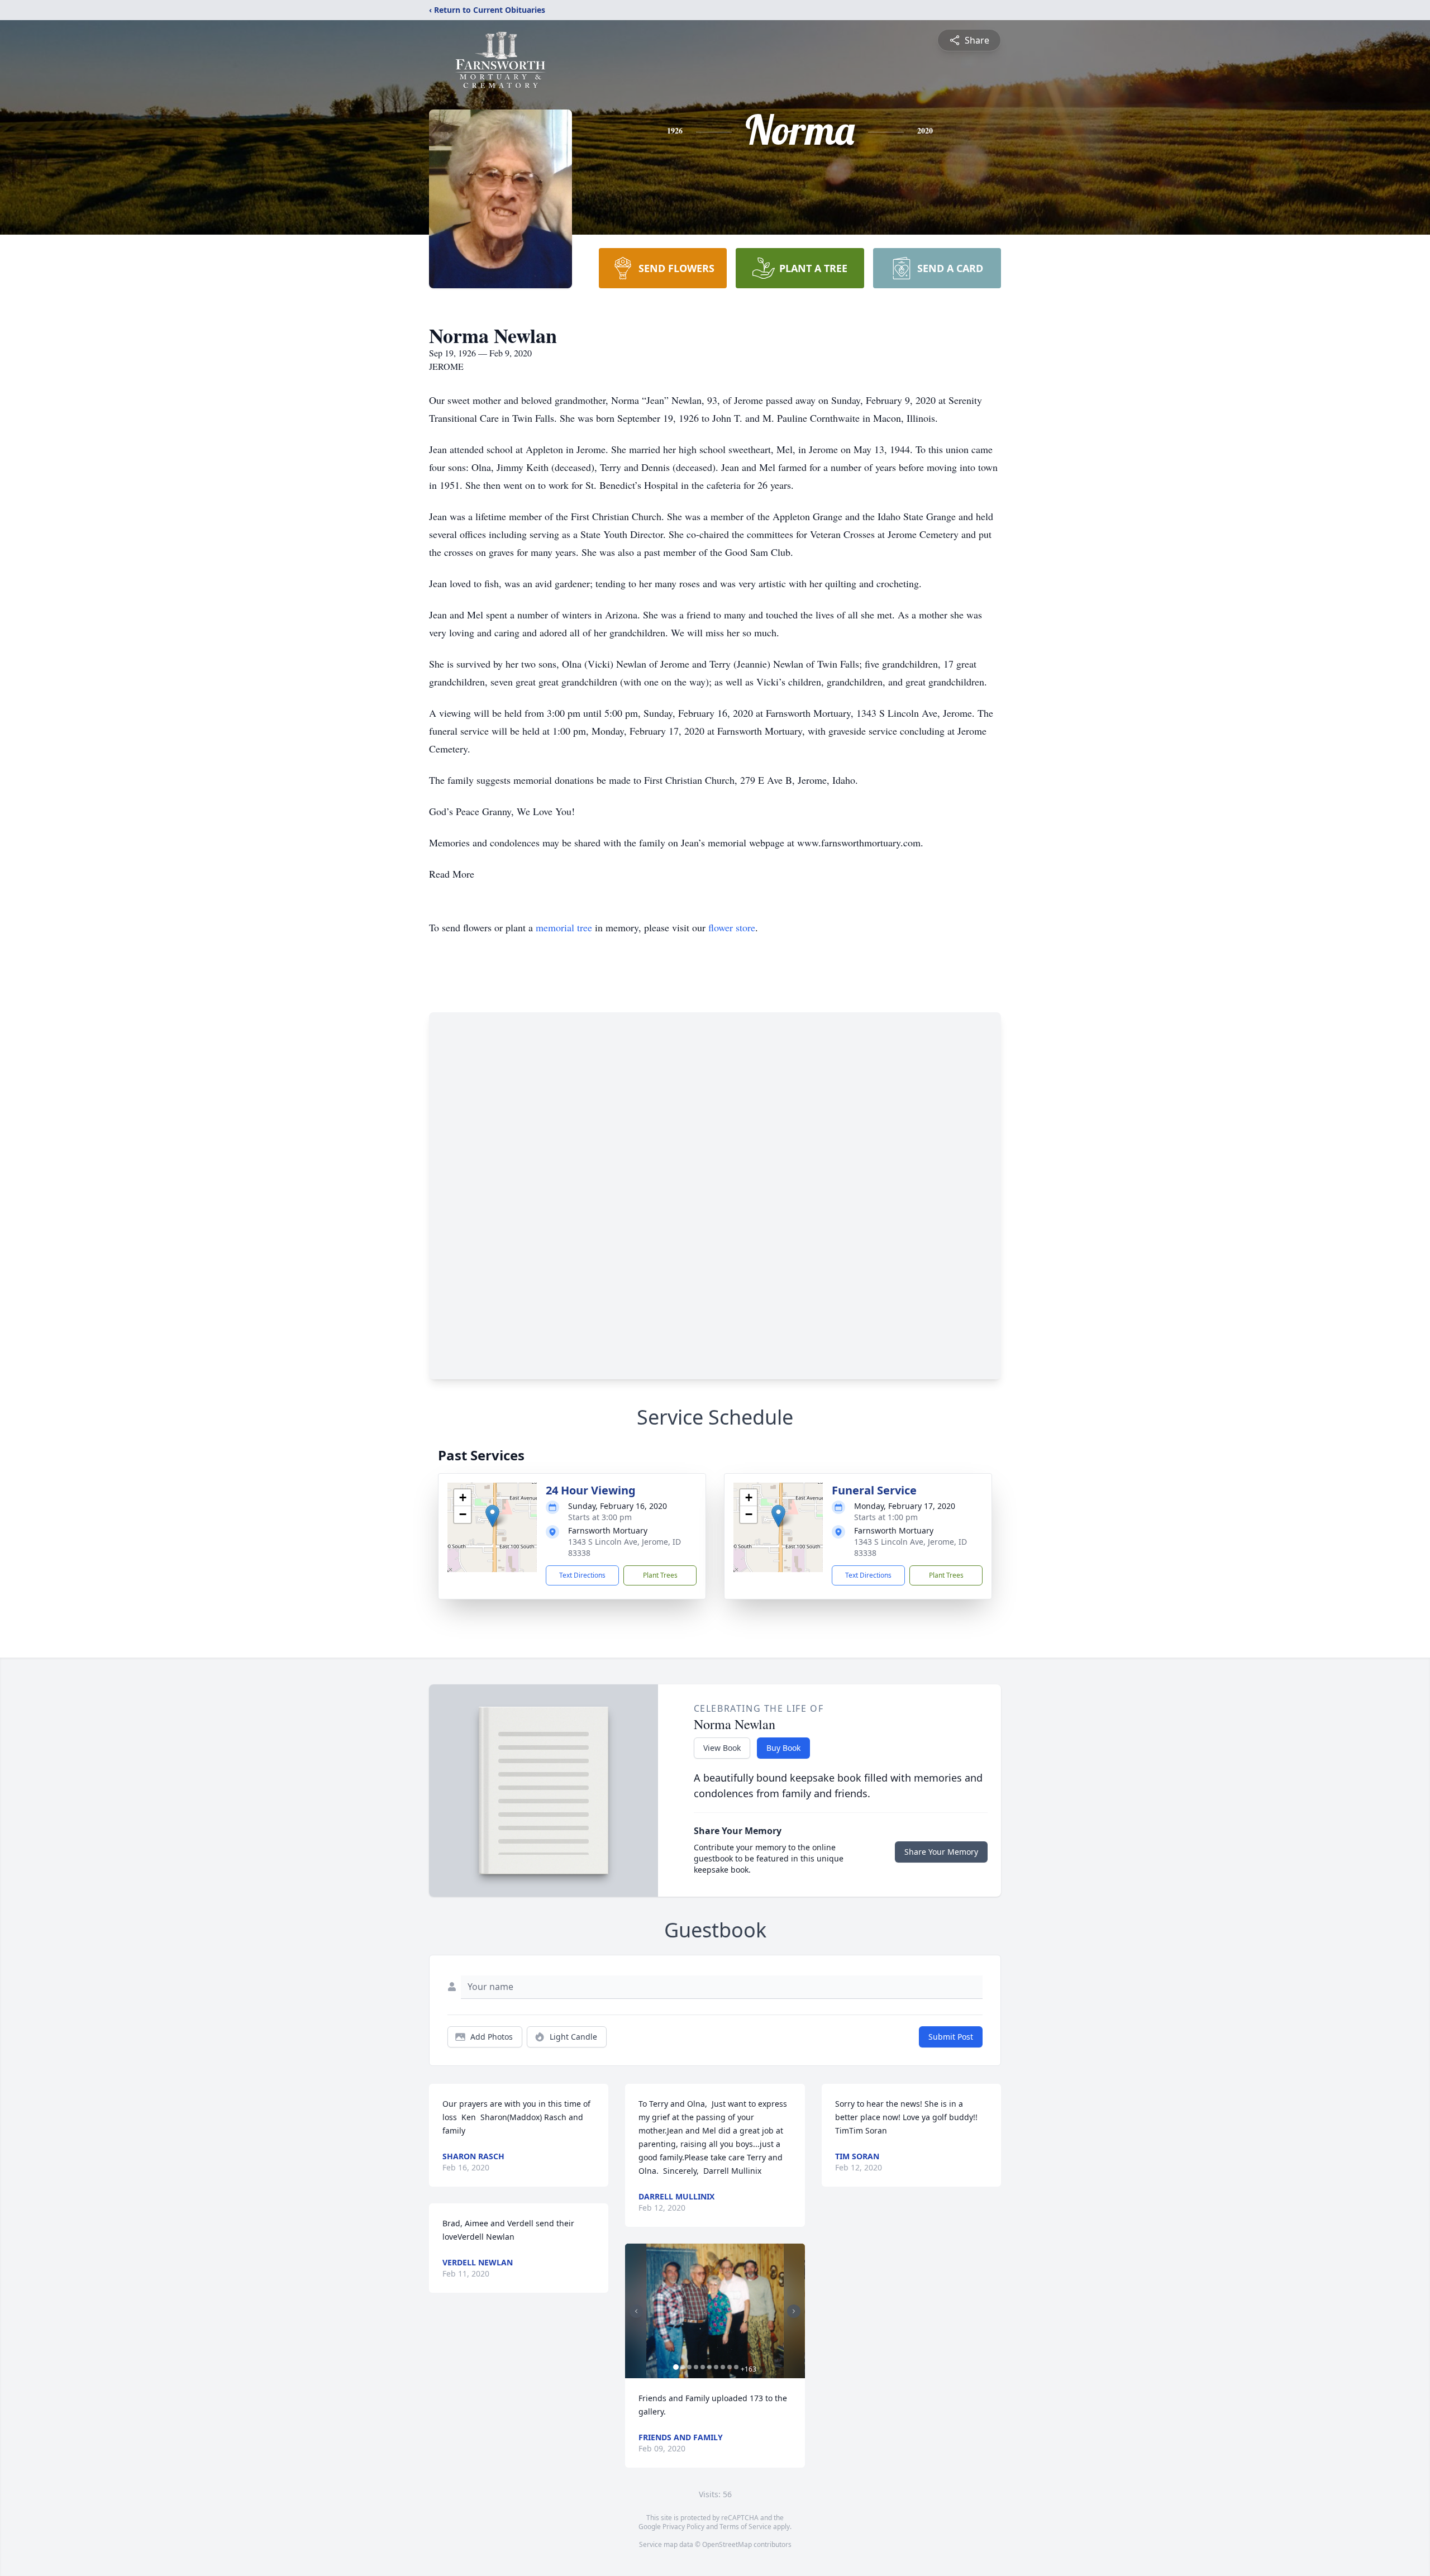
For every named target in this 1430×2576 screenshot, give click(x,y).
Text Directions (582, 1575)
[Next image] (794, 2311)
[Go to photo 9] (730, 2367)
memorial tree (564, 927)
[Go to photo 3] (689, 2367)
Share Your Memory (941, 1852)
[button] (492, 1516)
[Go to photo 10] (736, 2367)
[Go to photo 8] (723, 2367)
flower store (732, 927)
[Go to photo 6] (709, 2367)
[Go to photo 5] (703, 2367)
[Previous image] (636, 2311)
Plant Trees (660, 1575)
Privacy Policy (683, 2527)
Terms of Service (745, 2527)
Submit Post (951, 2037)
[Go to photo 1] (676, 2367)
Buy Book (783, 1748)
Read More (452, 874)
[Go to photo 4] (696, 2367)
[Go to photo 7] (716, 2367)
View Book (722, 1748)
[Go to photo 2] (683, 2367)
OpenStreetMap (727, 2544)
